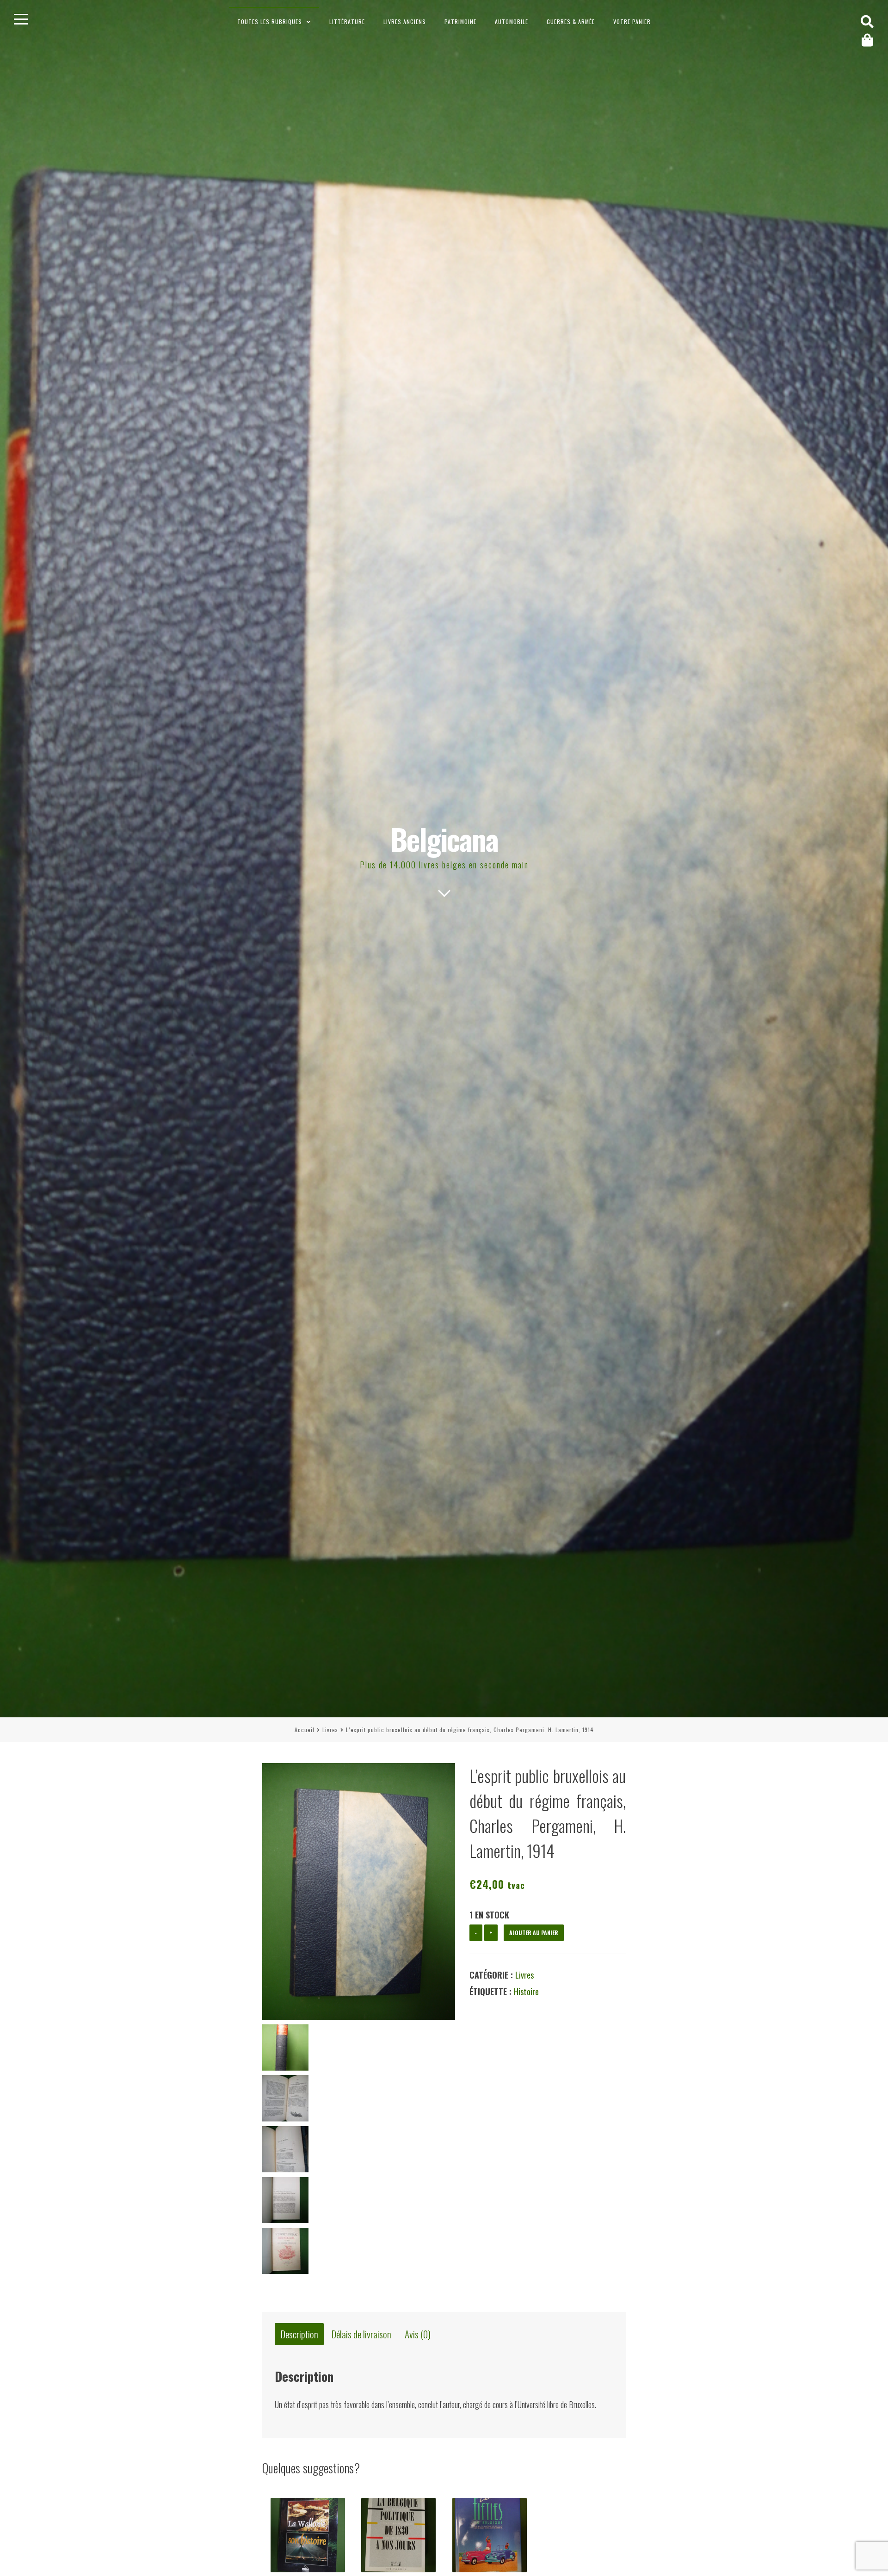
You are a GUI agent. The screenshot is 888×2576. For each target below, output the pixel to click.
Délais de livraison (361, 2334)
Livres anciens (405, 22)
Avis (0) (418, 2334)
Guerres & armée (571, 22)
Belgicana (444, 839)
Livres (330, 1730)
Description (299, 2334)
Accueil (305, 1730)
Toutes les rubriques (270, 22)
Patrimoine (460, 22)
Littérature (347, 22)
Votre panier (632, 22)
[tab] (299, 2334)
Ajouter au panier (534, 1933)
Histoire (526, 1992)
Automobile (512, 22)
